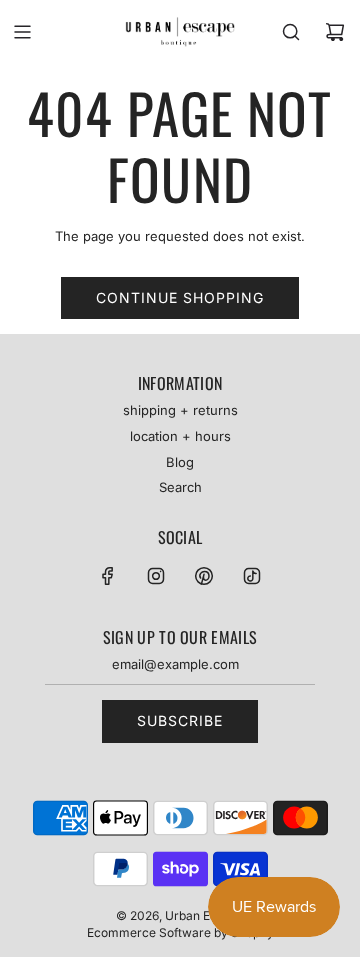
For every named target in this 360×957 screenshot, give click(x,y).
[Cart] (335, 32)
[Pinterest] (204, 576)
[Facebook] (108, 576)
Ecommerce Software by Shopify (180, 932)
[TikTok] (252, 576)
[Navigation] (22, 32)
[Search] (291, 32)
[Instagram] (156, 576)
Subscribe (180, 720)
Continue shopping (180, 297)
